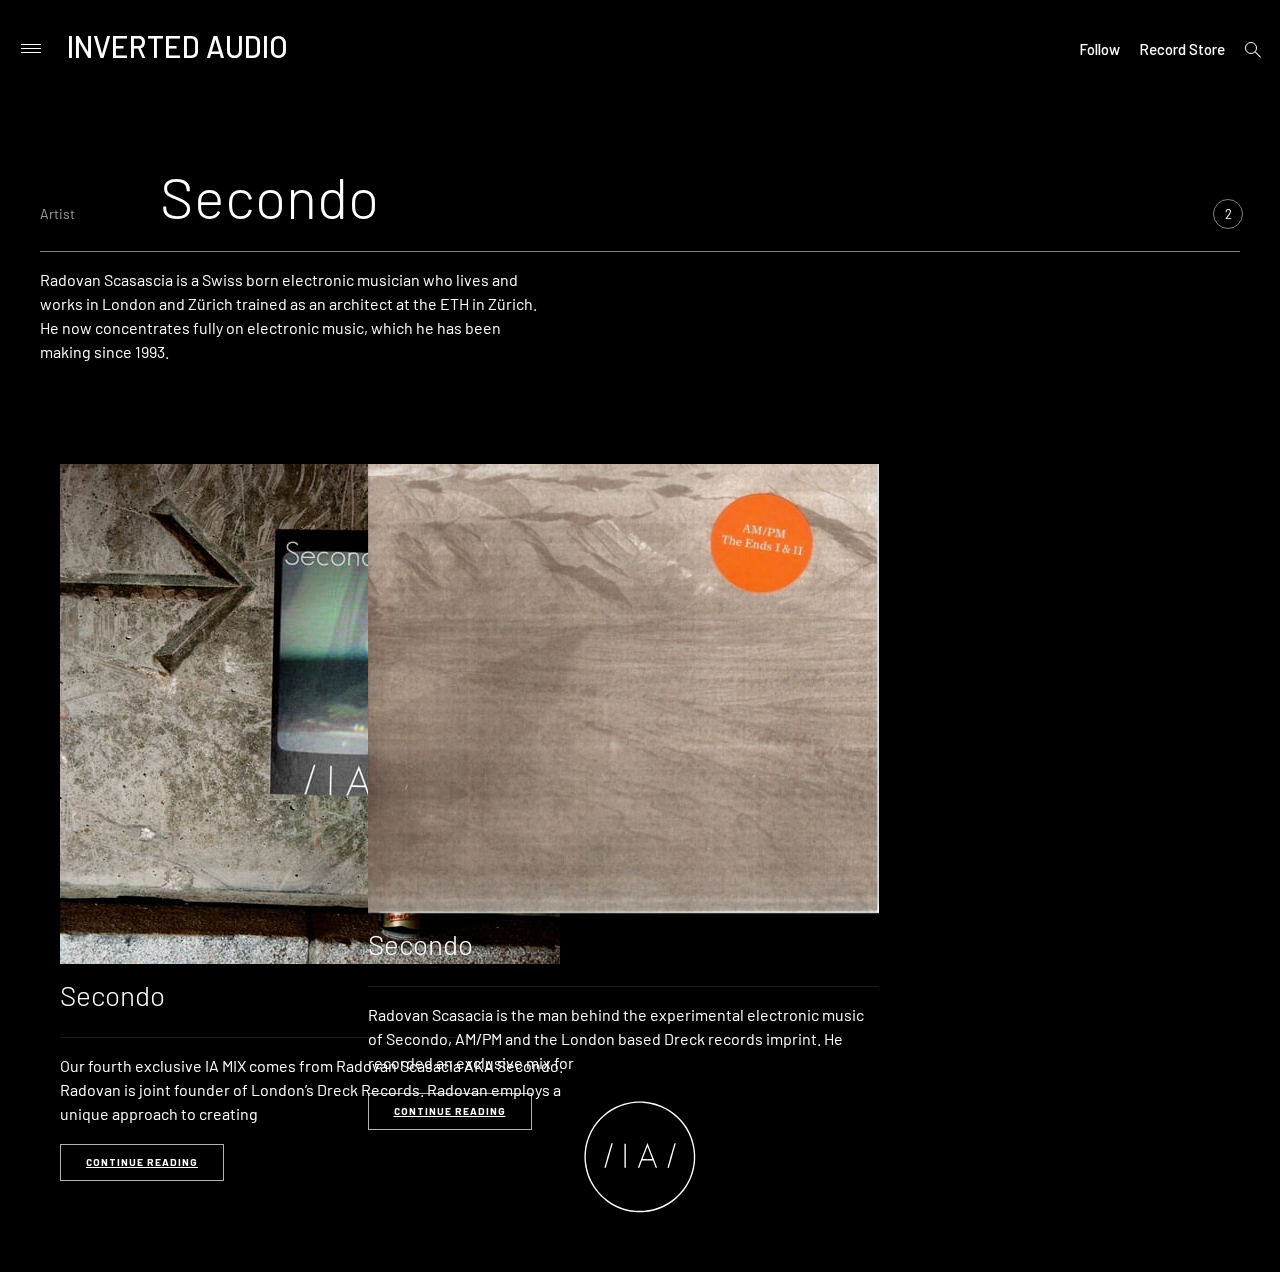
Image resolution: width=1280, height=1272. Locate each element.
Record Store (1182, 49)
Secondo (112, 995)
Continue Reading (142, 1162)
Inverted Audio (177, 46)
